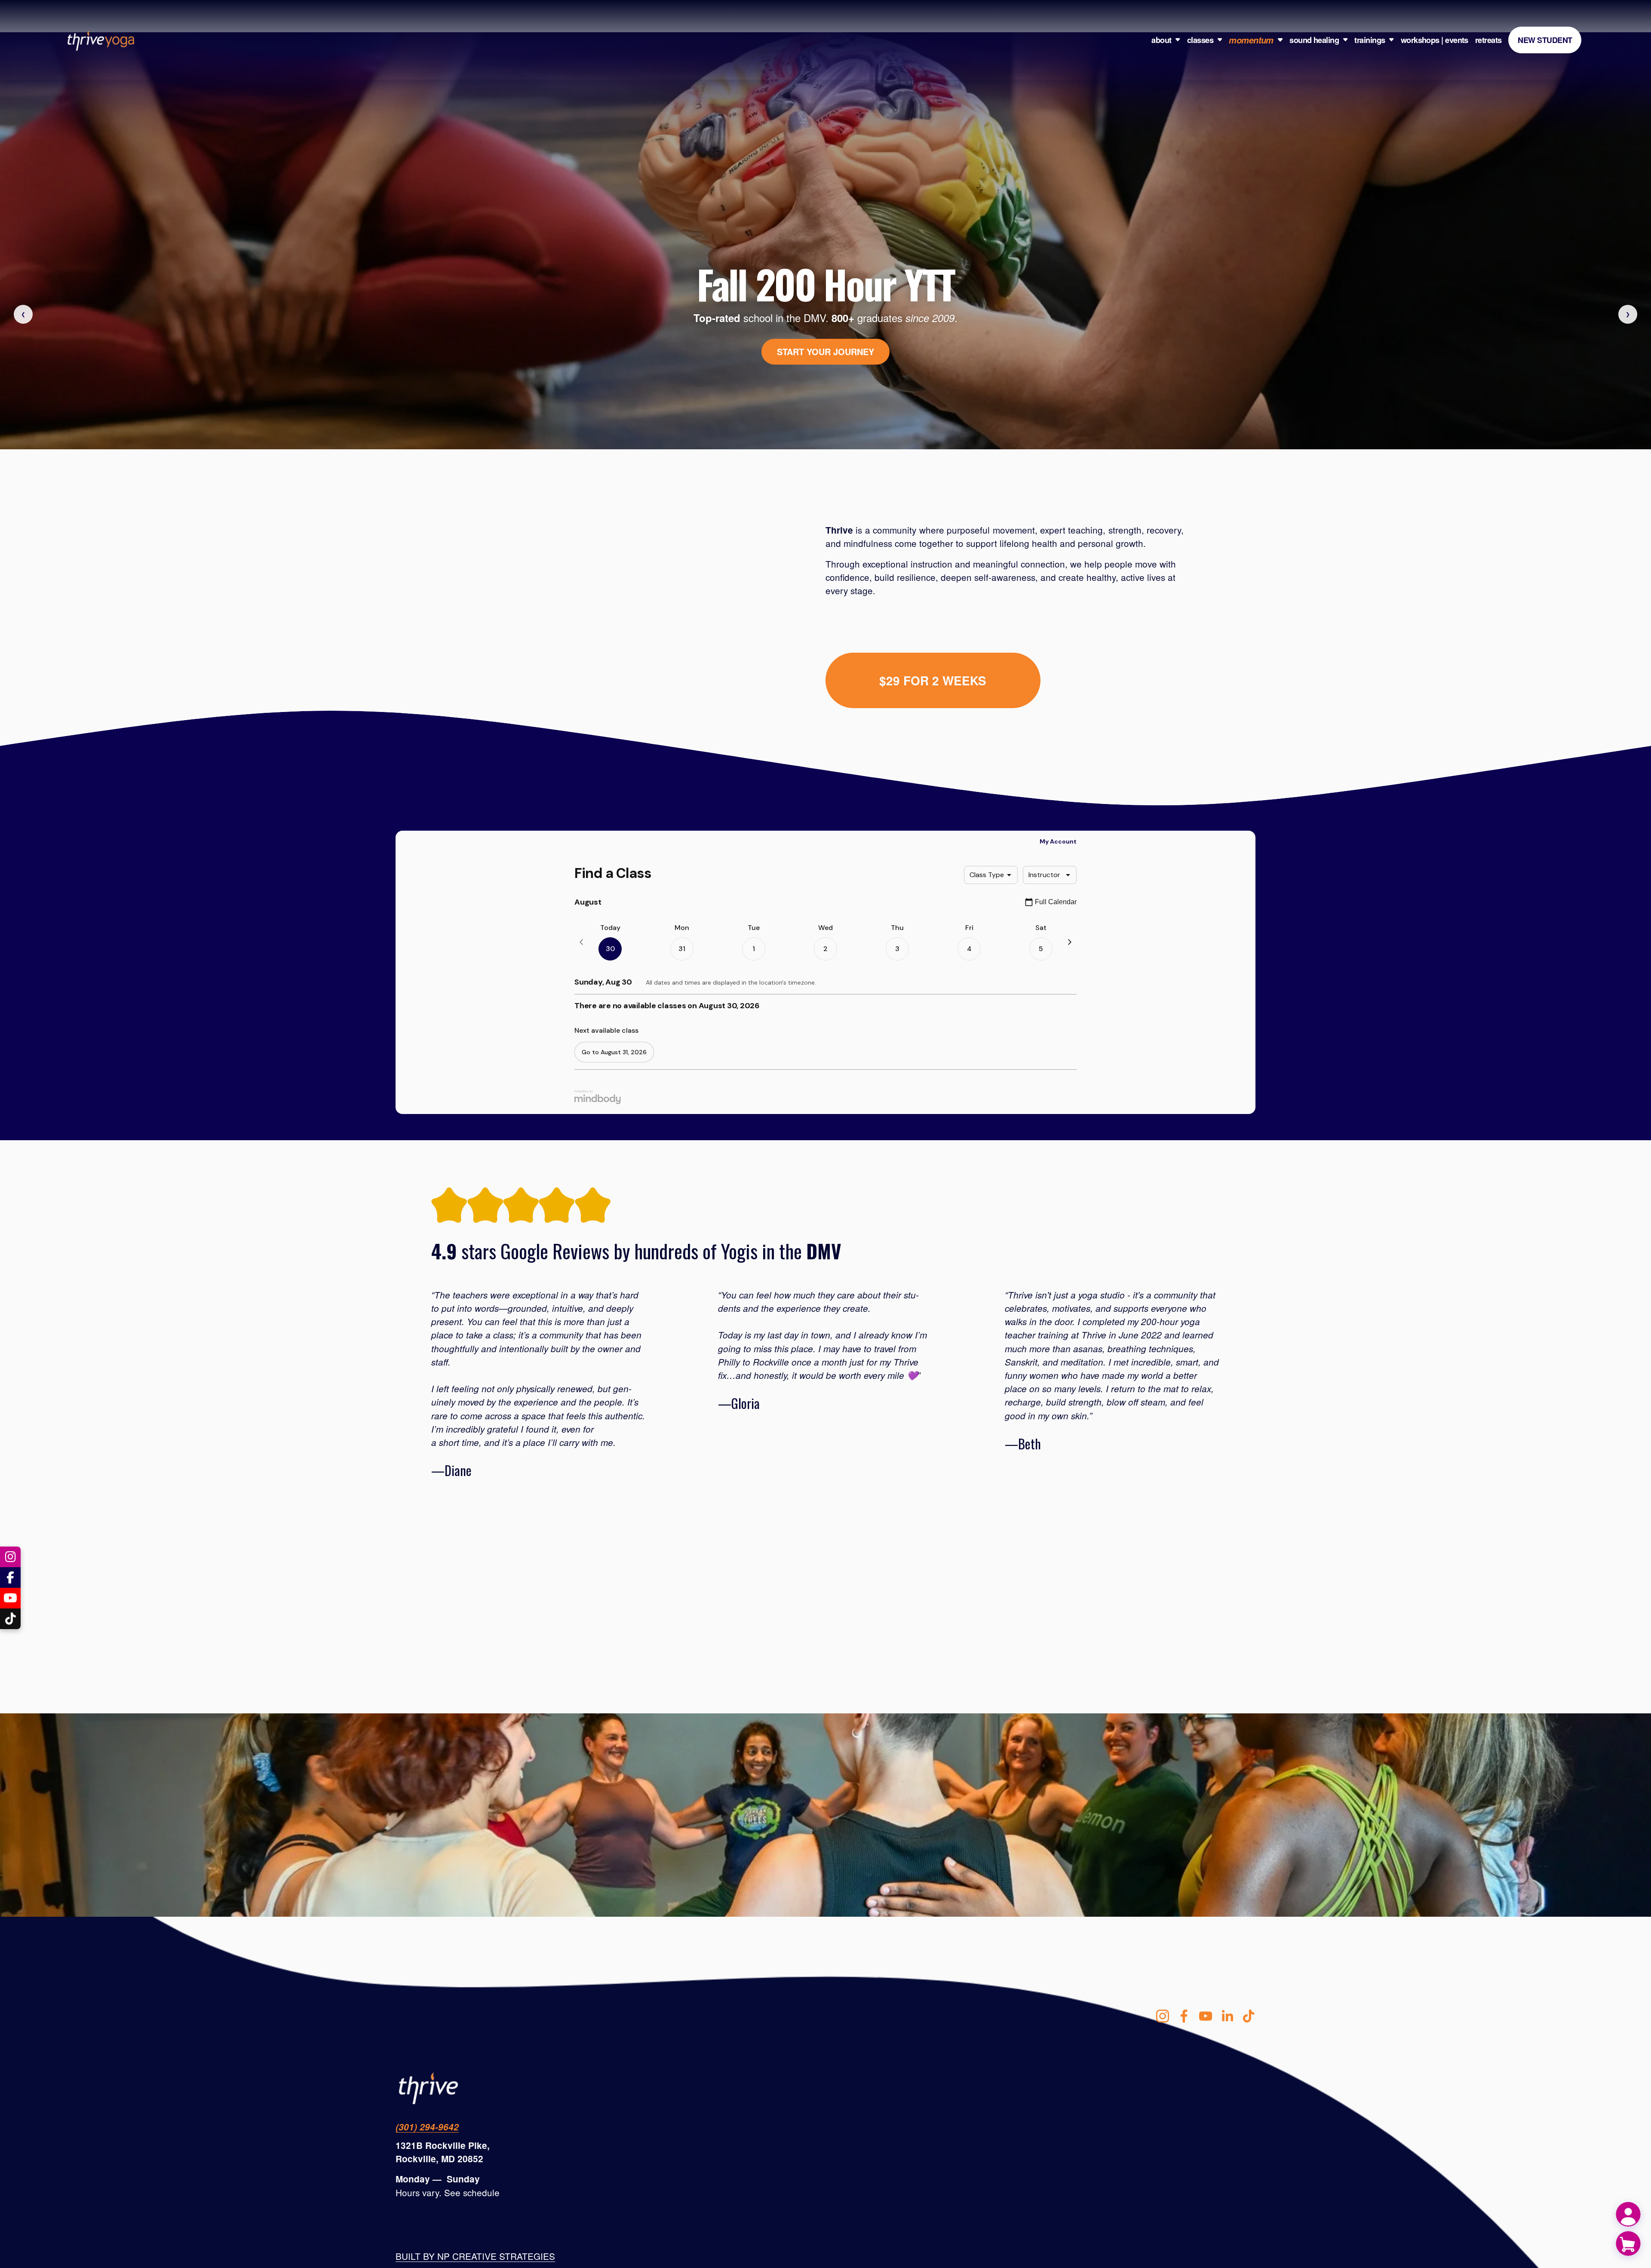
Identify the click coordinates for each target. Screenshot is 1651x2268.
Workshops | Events (1435, 40)
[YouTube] (1206, 2016)
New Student (1545, 40)
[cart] (1628, 2243)
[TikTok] (1249, 2016)
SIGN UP (825, 355)
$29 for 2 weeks (933, 680)
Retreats (1488, 40)
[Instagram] (1163, 2016)
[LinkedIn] (1227, 2016)
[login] (1628, 2214)
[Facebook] (1184, 2016)
